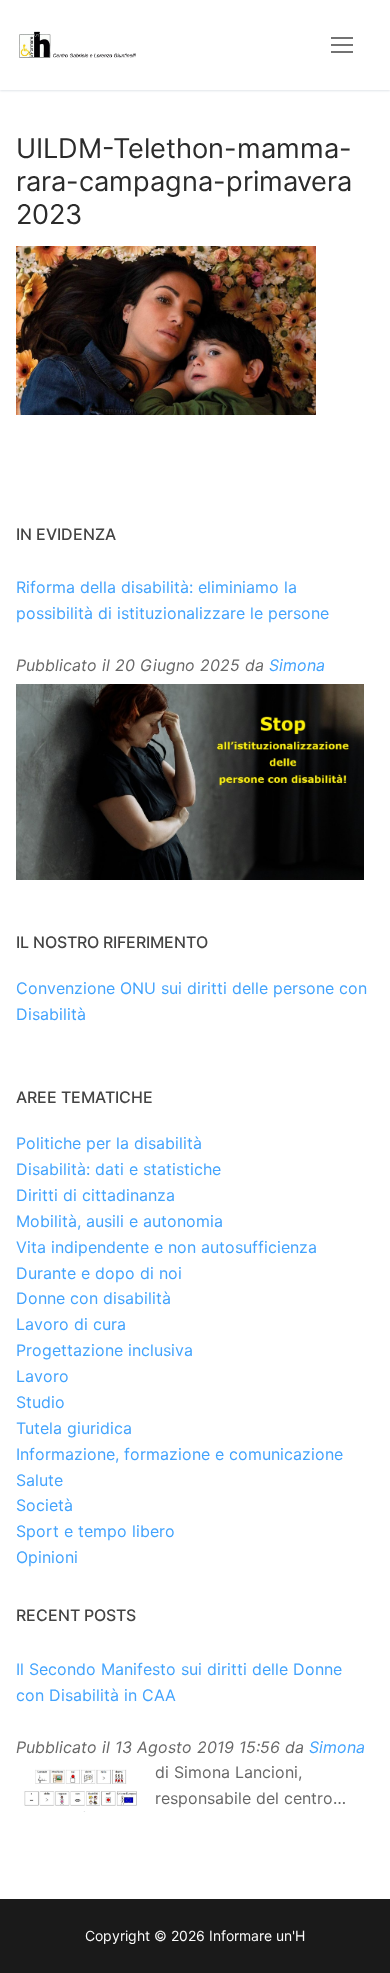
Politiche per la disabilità (109, 1143)
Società (44, 1505)
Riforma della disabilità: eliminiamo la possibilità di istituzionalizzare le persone (172, 600)
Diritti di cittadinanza (95, 1195)
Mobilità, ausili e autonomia (119, 1221)
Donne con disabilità (93, 1298)
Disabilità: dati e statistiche (118, 1169)
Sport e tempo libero (95, 1531)
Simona (297, 665)
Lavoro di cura (71, 1324)
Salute (39, 1480)
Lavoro (42, 1376)
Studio (40, 1402)
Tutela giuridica (74, 1428)
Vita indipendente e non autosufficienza (166, 1247)
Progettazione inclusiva (104, 1350)
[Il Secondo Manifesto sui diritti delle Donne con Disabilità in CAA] (80, 1788)
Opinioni (47, 1557)
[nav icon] (342, 45)
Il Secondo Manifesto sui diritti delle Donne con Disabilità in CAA (179, 1682)
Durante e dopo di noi (99, 1273)
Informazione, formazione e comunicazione (179, 1454)
